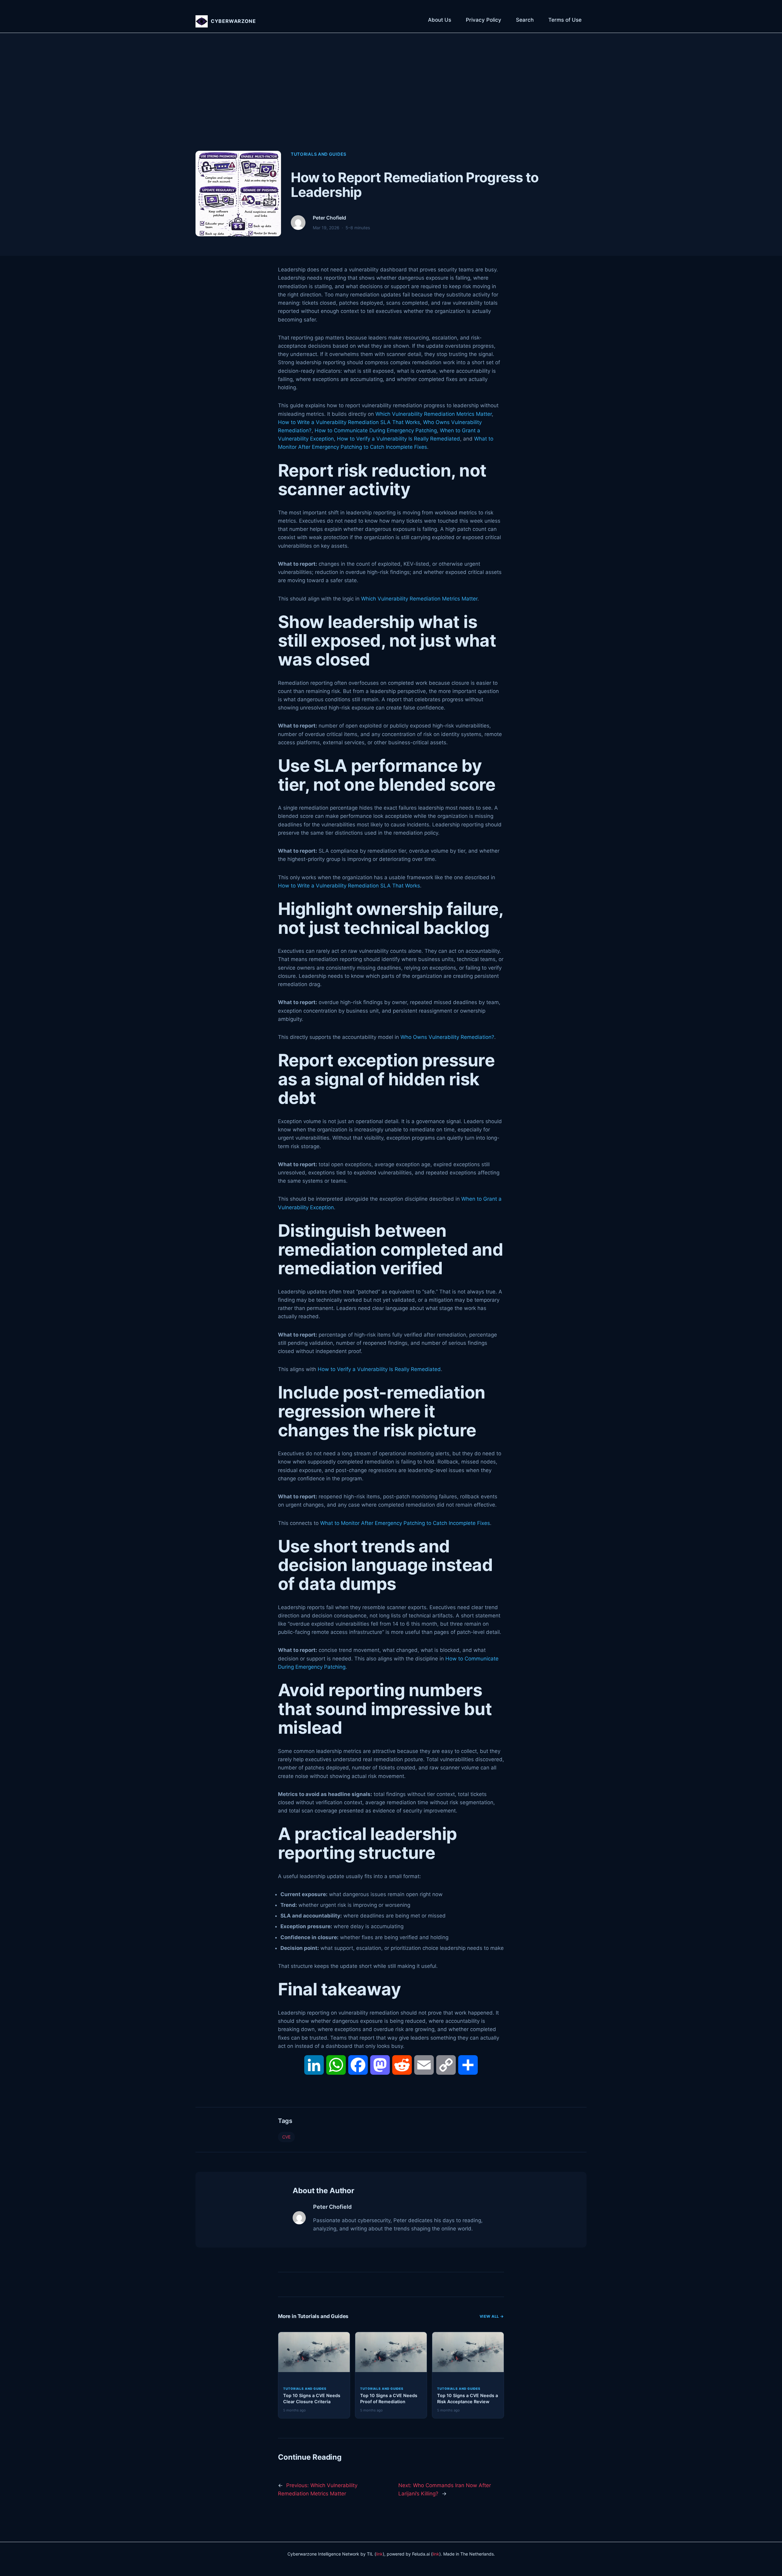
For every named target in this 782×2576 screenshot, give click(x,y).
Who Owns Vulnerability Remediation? (447, 1037)
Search (525, 20)
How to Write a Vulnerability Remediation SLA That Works (349, 422)
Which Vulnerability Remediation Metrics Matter (434, 414)
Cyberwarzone (233, 21)
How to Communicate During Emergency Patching (376, 430)
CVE (286, 2137)
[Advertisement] (391, 98)
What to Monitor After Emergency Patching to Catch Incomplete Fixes (405, 1523)
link (379, 2554)
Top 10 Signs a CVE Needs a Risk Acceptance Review (468, 2398)
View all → (492, 2316)
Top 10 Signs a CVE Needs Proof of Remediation (389, 2398)
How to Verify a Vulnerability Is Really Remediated (398, 439)
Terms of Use (565, 20)
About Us (440, 20)
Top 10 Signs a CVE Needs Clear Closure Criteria (312, 2398)
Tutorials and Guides (319, 154)
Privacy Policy (484, 20)
